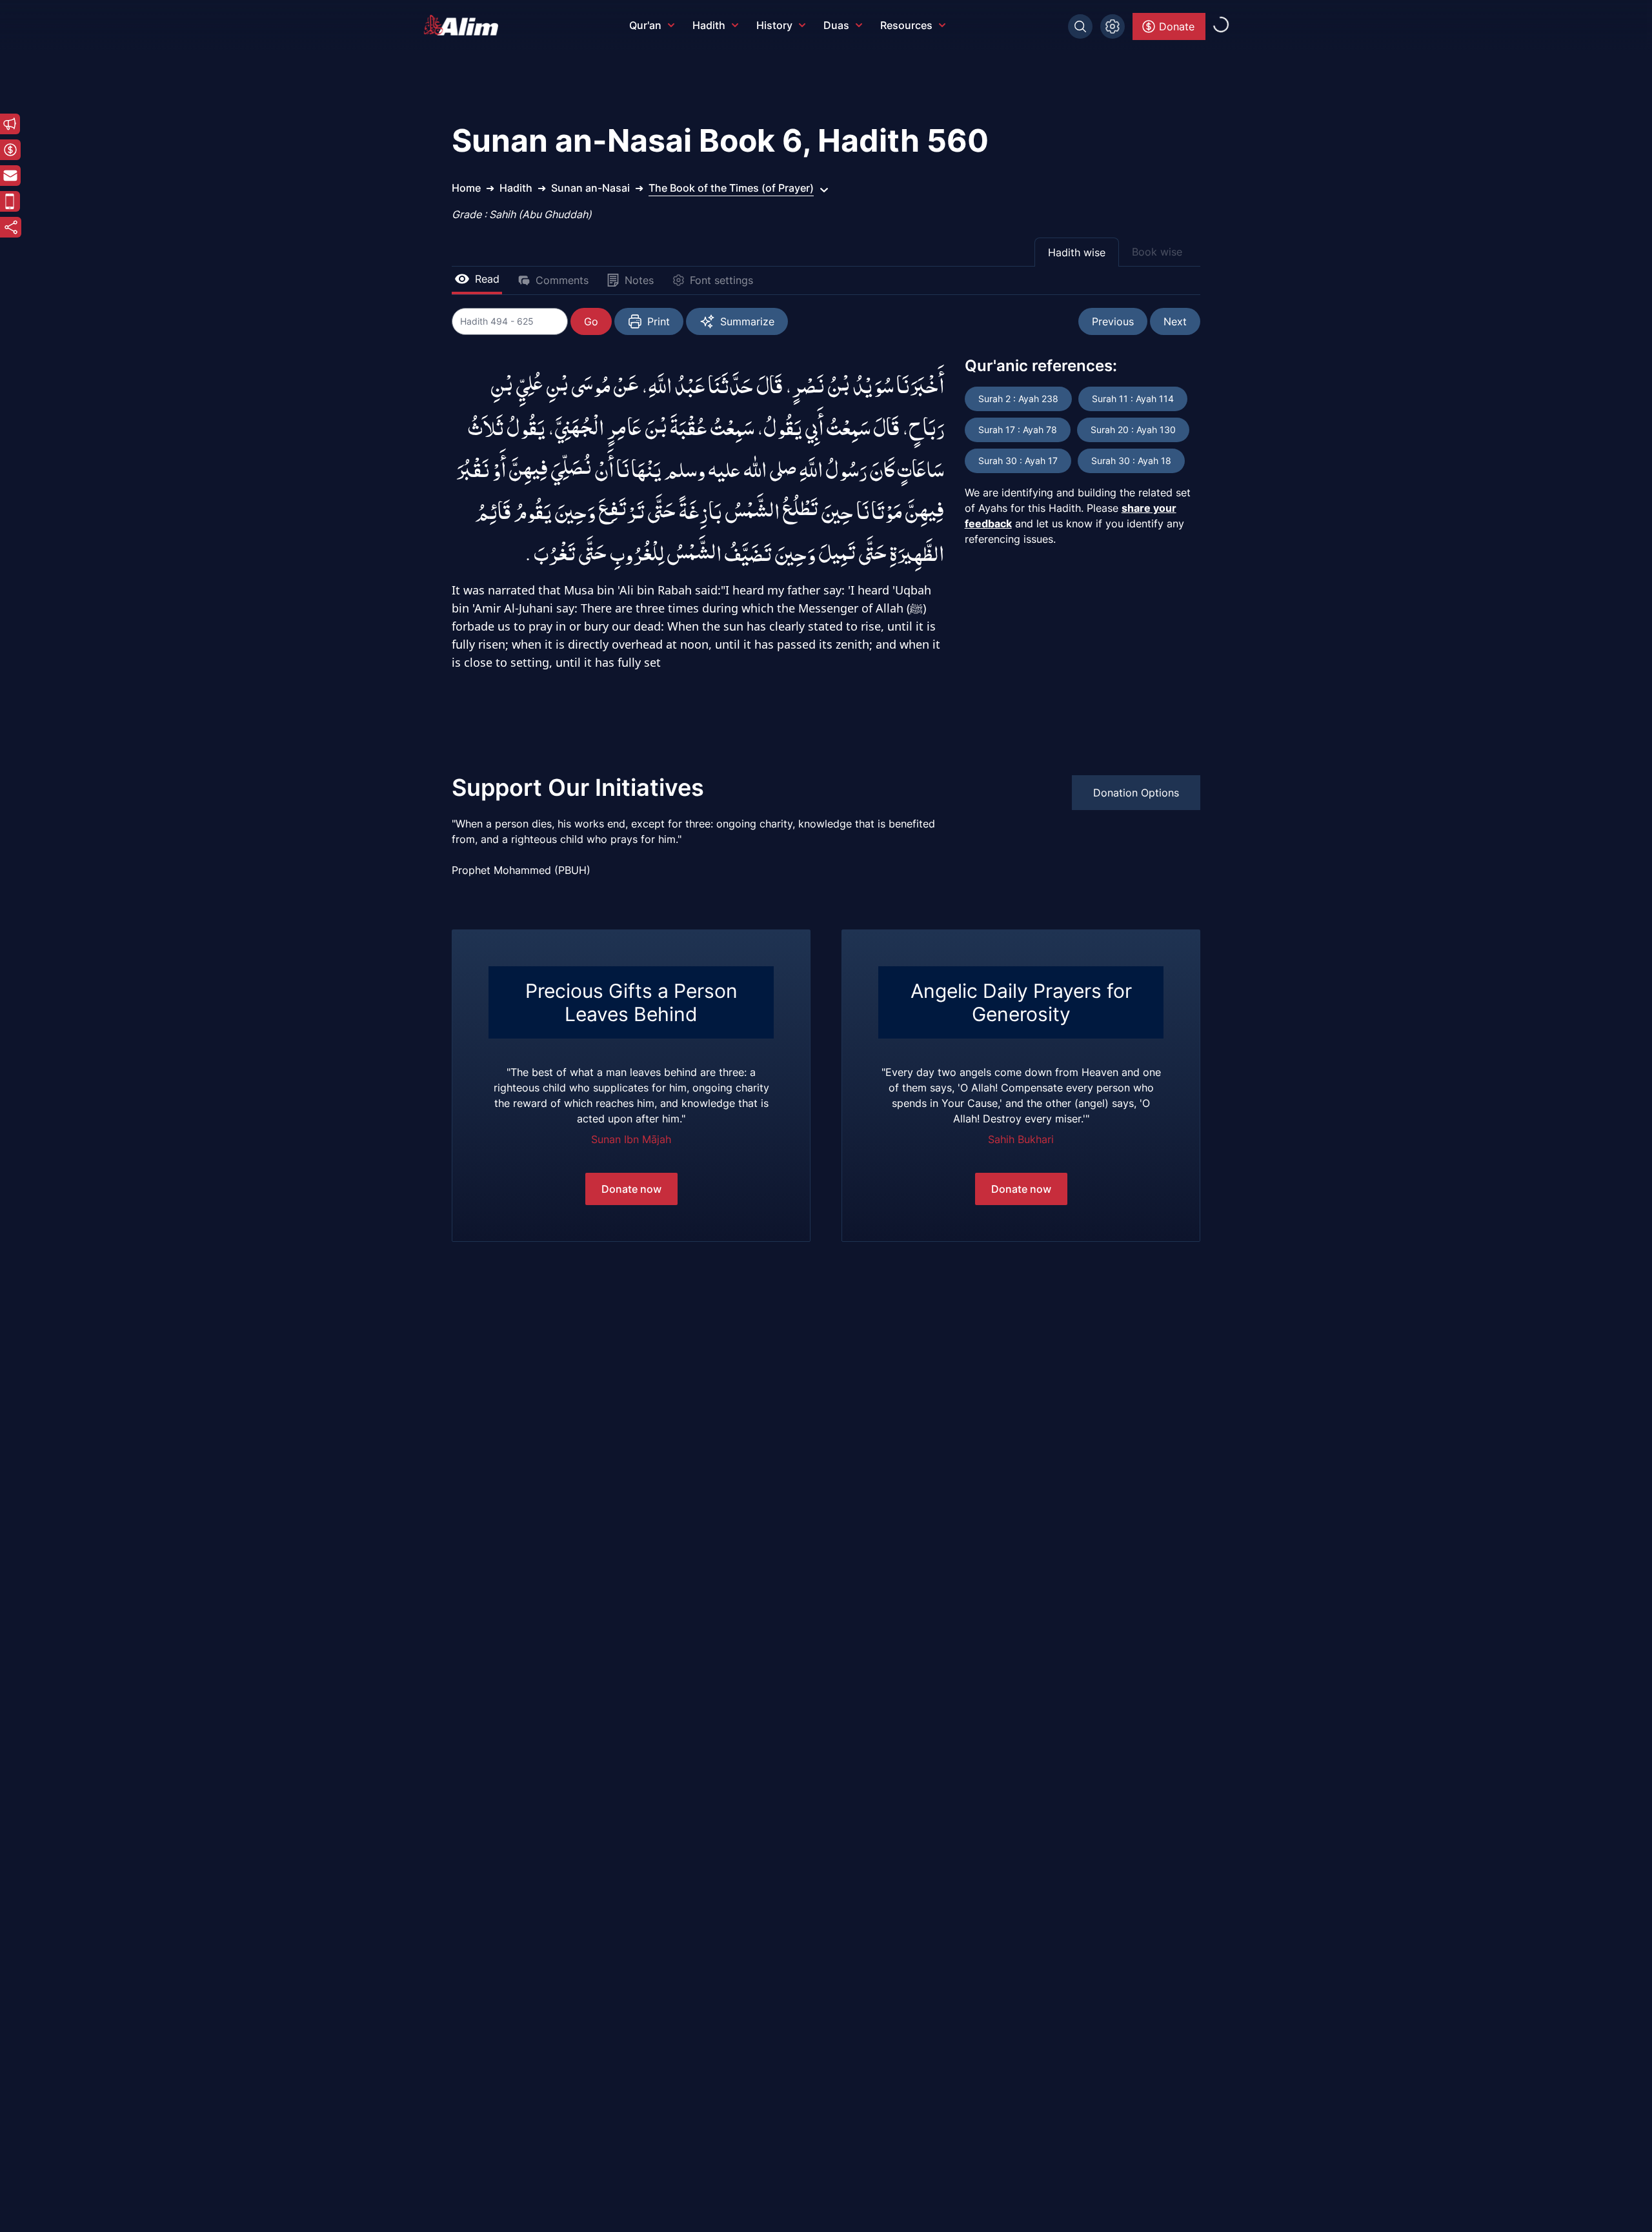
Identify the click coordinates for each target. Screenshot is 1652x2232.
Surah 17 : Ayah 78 (1018, 430)
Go (591, 321)
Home (466, 188)
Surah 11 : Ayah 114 (1133, 399)
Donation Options (1136, 793)
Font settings (721, 280)
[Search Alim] (1080, 26)
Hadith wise (1077, 252)
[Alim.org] (465, 25)
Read (487, 279)
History (774, 25)
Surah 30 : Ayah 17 (1018, 461)
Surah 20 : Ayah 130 (1133, 430)
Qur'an (645, 25)
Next (1175, 321)
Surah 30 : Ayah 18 (1131, 461)
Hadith (709, 25)
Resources (906, 25)
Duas (836, 25)
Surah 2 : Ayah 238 (1018, 399)
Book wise (1157, 252)
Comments (562, 280)
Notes (639, 280)
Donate (1177, 26)
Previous (1113, 321)
